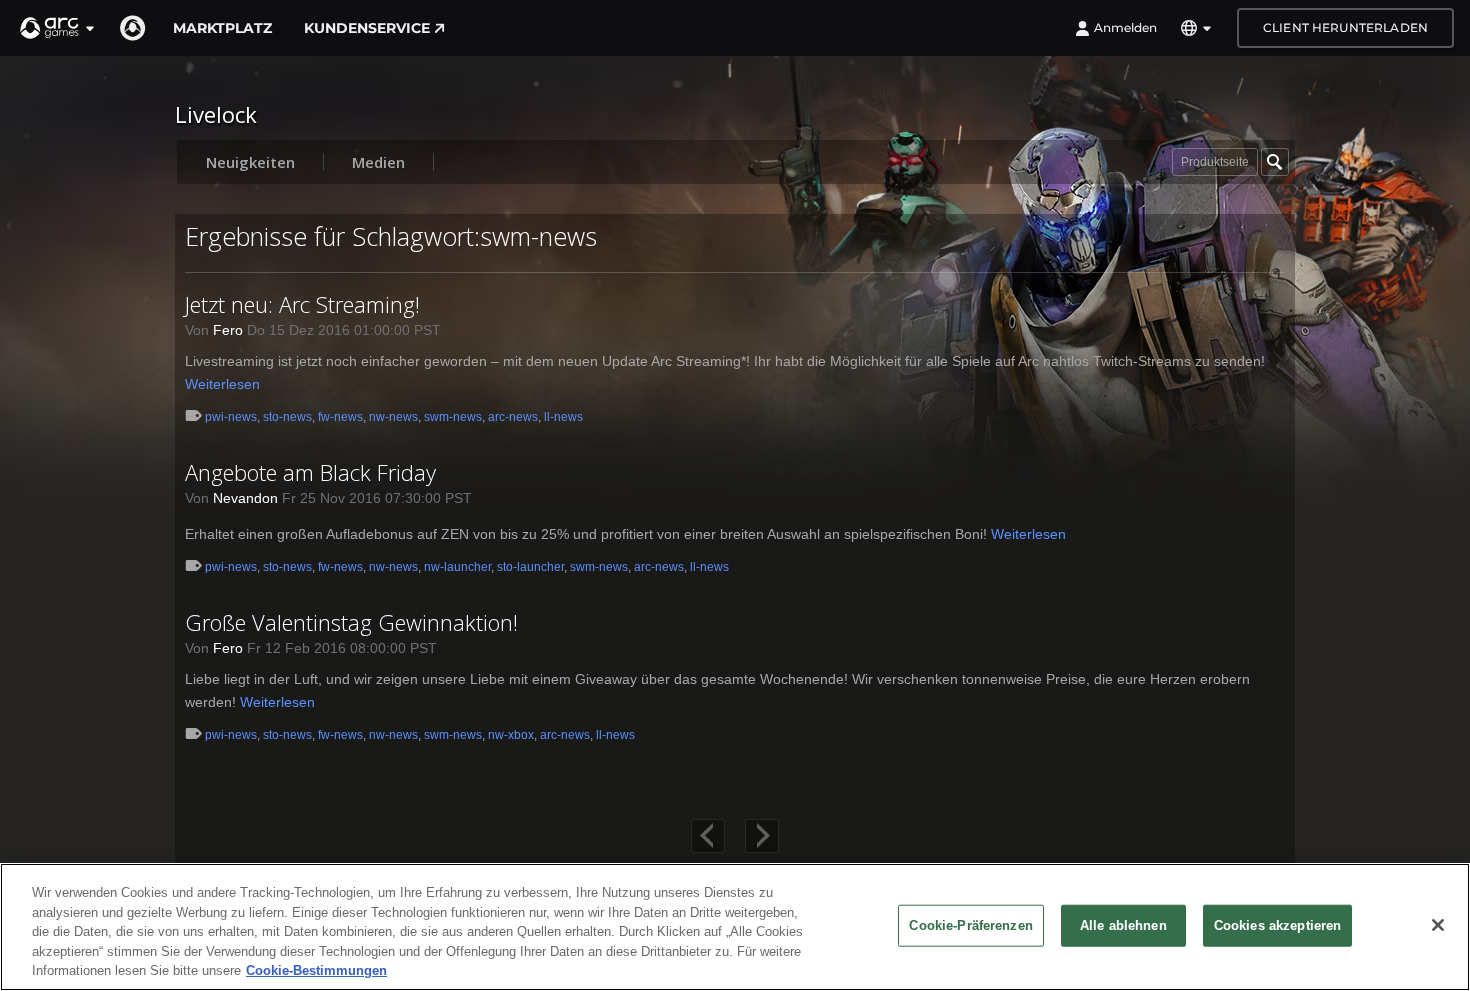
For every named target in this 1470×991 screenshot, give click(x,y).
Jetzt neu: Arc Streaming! (302, 304)
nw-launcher (457, 567)
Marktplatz (222, 28)
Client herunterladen (1345, 27)
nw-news (393, 417)
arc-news (513, 417)
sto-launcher (530, 567)
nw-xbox (511, 735)
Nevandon (245, 498)
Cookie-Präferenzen (970, 925)
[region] (735, 927)
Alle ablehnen (1123, 925)
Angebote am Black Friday (310, 472)
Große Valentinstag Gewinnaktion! (351, 622)
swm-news (453, 417)
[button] (58, 28)
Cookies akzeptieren (1277, 925)
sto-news (287, 417)
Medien (378, 162)
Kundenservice (367, 28)
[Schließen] (1438, 925)
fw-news (340, 417)
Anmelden (1125, 27)
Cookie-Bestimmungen (316, 970)
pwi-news (231, 417)
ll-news (563, 417)
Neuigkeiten (250, 162)
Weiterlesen (222, 384)
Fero (228, 330)
